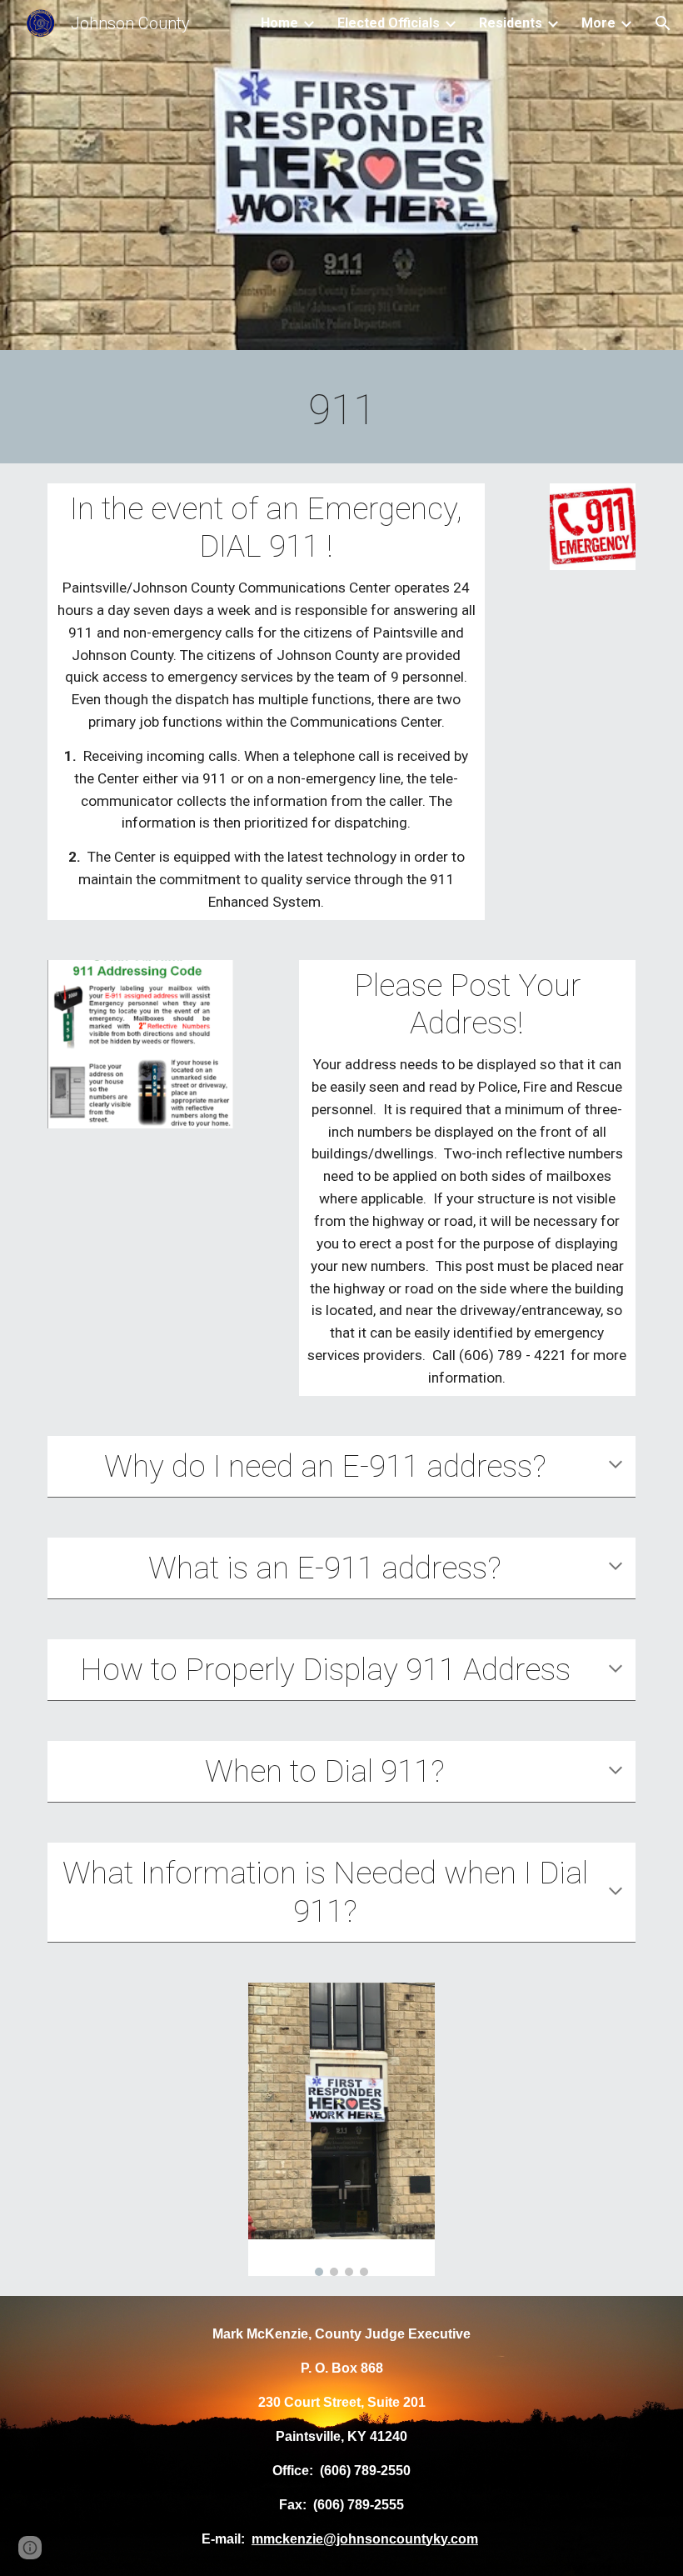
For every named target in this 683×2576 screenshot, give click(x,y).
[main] (341, 411)
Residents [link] (511, 23)
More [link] (598, 23)
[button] (663, 23)
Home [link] (279, 23)
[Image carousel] (341, 2130)
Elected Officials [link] (389, 23)
